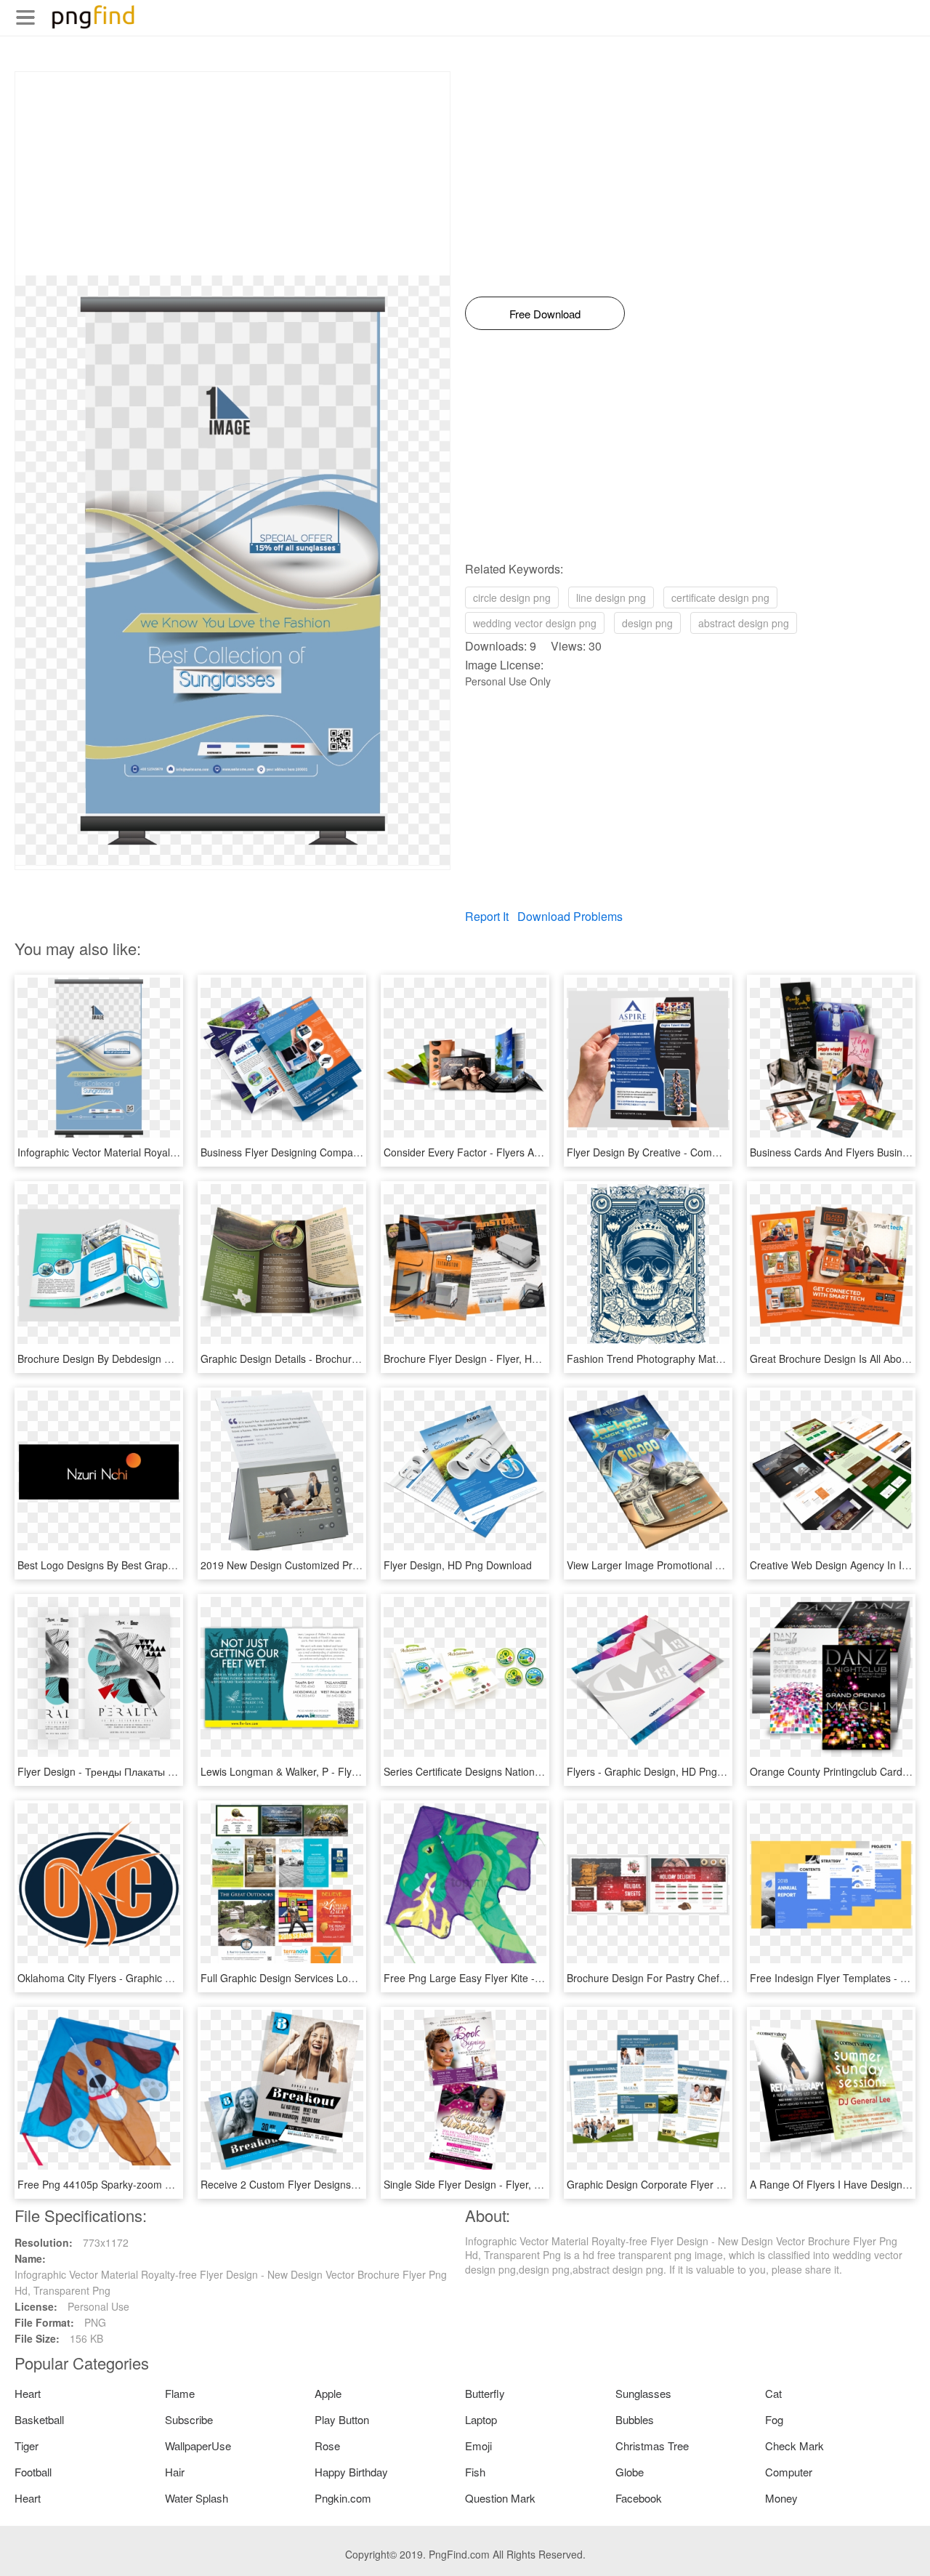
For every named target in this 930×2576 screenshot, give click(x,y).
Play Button (342, 2419)
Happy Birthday (351, 2472)
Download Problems (570, 916)
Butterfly (485, 2393)
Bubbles (635, 2419)
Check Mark (794, 2446)
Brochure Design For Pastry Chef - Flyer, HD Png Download (704, 1978)
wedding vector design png (535, 623)
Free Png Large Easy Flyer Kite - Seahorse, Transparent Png (524, 1978)
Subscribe (189, 2419)
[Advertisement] (232, 174)
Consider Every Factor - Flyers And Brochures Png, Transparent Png (542, 1152)
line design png (611, 597)
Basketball (39, 2419)
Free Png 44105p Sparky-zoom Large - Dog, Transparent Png (160, 2184)
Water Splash (197, 2498)
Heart (28, 2393)
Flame (180, 2393)
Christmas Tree (652, 2446)
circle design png (512, 597)
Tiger (27, 2446)
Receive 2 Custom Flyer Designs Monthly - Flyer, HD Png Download (356, 2184)
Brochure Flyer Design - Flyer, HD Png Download (496, 1359)
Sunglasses (643, 2393)
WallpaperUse (198, 2446)
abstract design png (744, 623)
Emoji (478, 2446)
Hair (175, 2472)
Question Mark (500, 2498)
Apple (328, 2393)
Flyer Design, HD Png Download (458, 1565)
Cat (773, 2393)
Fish (475, 2472)
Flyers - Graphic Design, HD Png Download (666, 1771)
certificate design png (720, 597)
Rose (327, 2446)
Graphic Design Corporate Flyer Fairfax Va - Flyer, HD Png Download (726, 2184)
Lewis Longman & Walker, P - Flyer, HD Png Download (325, 1771)
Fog (774, 2419)
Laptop (481, 2419)
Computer (789, 2472)
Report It (487, 916)
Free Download (545, 314)
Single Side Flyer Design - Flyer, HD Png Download (501, 2184)
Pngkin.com (343, 2498)
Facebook (639, 2498)
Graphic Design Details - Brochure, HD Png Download (324, 1359)
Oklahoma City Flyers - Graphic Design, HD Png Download (152, 1978)
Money (781, 2498)
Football (33, 2472)
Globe (630, 2472)
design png (647, 623)
